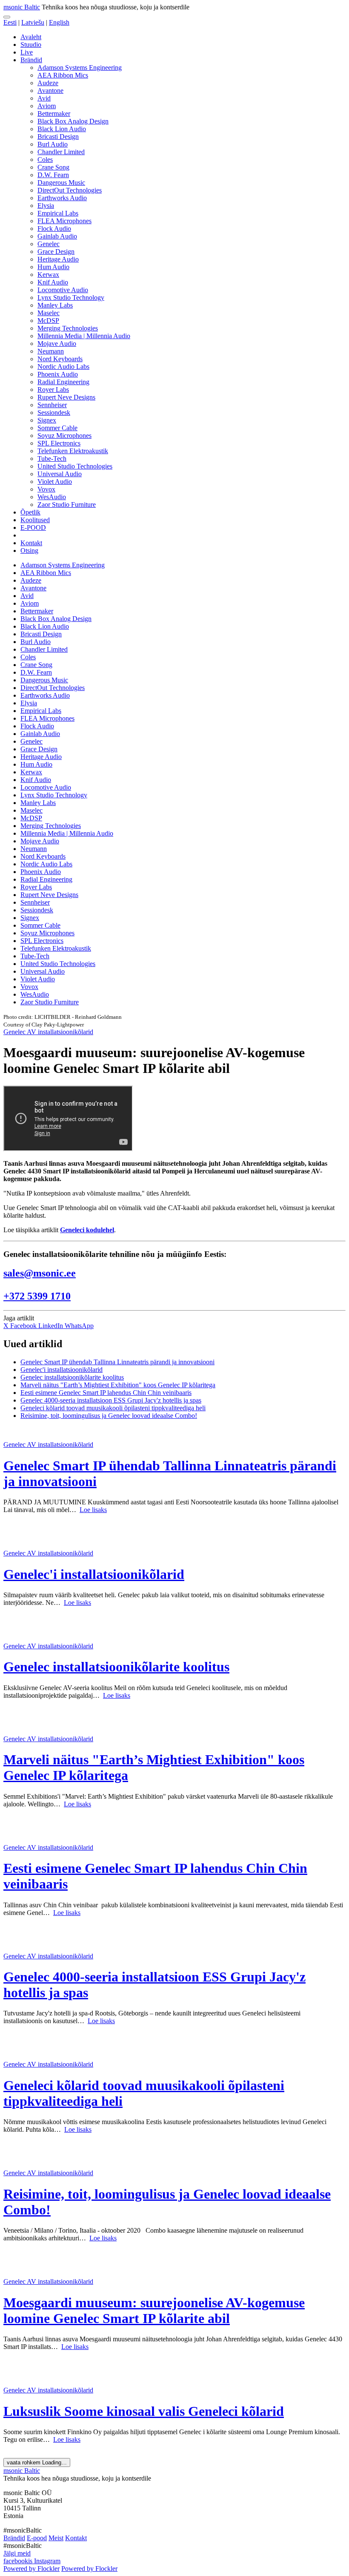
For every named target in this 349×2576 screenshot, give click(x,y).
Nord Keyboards (60, 359)
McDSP (48, 321)
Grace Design (56, 252)
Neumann (51, 351)
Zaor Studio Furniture (67, 505)
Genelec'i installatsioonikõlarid (62, 1370)
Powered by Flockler (31, 2569)
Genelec (49, 244)
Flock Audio (54, 229)
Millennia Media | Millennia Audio (84, 336)
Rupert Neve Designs (66, 397)
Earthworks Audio (62, 198)
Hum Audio (53, 267)
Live (27, 52)
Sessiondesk (54, 413)
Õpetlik (30, 512)
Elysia (46, 206)
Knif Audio (53, 282)
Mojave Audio (57, 344)
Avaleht (31, 37)
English (59, 22)
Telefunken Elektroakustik (73, 451)
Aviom (47, 106)
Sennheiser (52, 405)
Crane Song (53, 167)
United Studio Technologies (75, 466)
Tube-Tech (52, 459)
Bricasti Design (58, 137)
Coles (45, 160)
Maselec (49, 313)
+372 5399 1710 (37, 1296)
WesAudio (52, 497)
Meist (56, 2538)
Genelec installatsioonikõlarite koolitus (72, 1377)
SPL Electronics (59, 443)
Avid (44, 98)
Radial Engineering (63, 382)
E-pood (37, 2538)
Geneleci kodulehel (87, 1230)
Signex (47, 420)
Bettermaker (54, 114)
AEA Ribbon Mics (63, 75)
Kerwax (48, 275)
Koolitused (35, 520)
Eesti (10, 22)
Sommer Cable (57, 428)
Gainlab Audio (57, 236)
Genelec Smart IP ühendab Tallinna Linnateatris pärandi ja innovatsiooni (117, 1362)
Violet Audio (55, 482)
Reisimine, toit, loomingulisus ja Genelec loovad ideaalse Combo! (109, 1416)
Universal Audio (60, 474)
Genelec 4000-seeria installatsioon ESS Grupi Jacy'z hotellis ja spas (111, 1400)
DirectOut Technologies (70, 190)
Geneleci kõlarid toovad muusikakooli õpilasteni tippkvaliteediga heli (113, 1408)
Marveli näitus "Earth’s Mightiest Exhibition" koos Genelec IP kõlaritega (118, 1385)
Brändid (31, 60)
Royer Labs (53, 390)
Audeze (48, 83)
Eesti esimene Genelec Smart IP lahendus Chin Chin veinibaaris (106, 1393)
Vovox (46, 489)
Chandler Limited (61, 152)
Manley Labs (55, 305)
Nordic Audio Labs (63, 367)
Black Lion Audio (62, 129)
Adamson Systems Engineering (80, 68)
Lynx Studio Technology (71, 298)
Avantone (50, 91)
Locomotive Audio (63, 290)
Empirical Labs (58, 213)
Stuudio (31, 45)
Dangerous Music (61, 183)
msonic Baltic (22, 7)
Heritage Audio (58, 259)
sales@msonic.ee (40, 1273)
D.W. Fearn (53, 175)
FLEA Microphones (64, 221)
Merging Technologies (68, 328)
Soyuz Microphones (64, 436)
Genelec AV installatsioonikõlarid (48, 1032)
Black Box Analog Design (73, 121)
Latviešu (33, 22)
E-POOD (33, 528)
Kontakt (31, 543)
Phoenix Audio (58, 374)
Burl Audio (53, 144)
